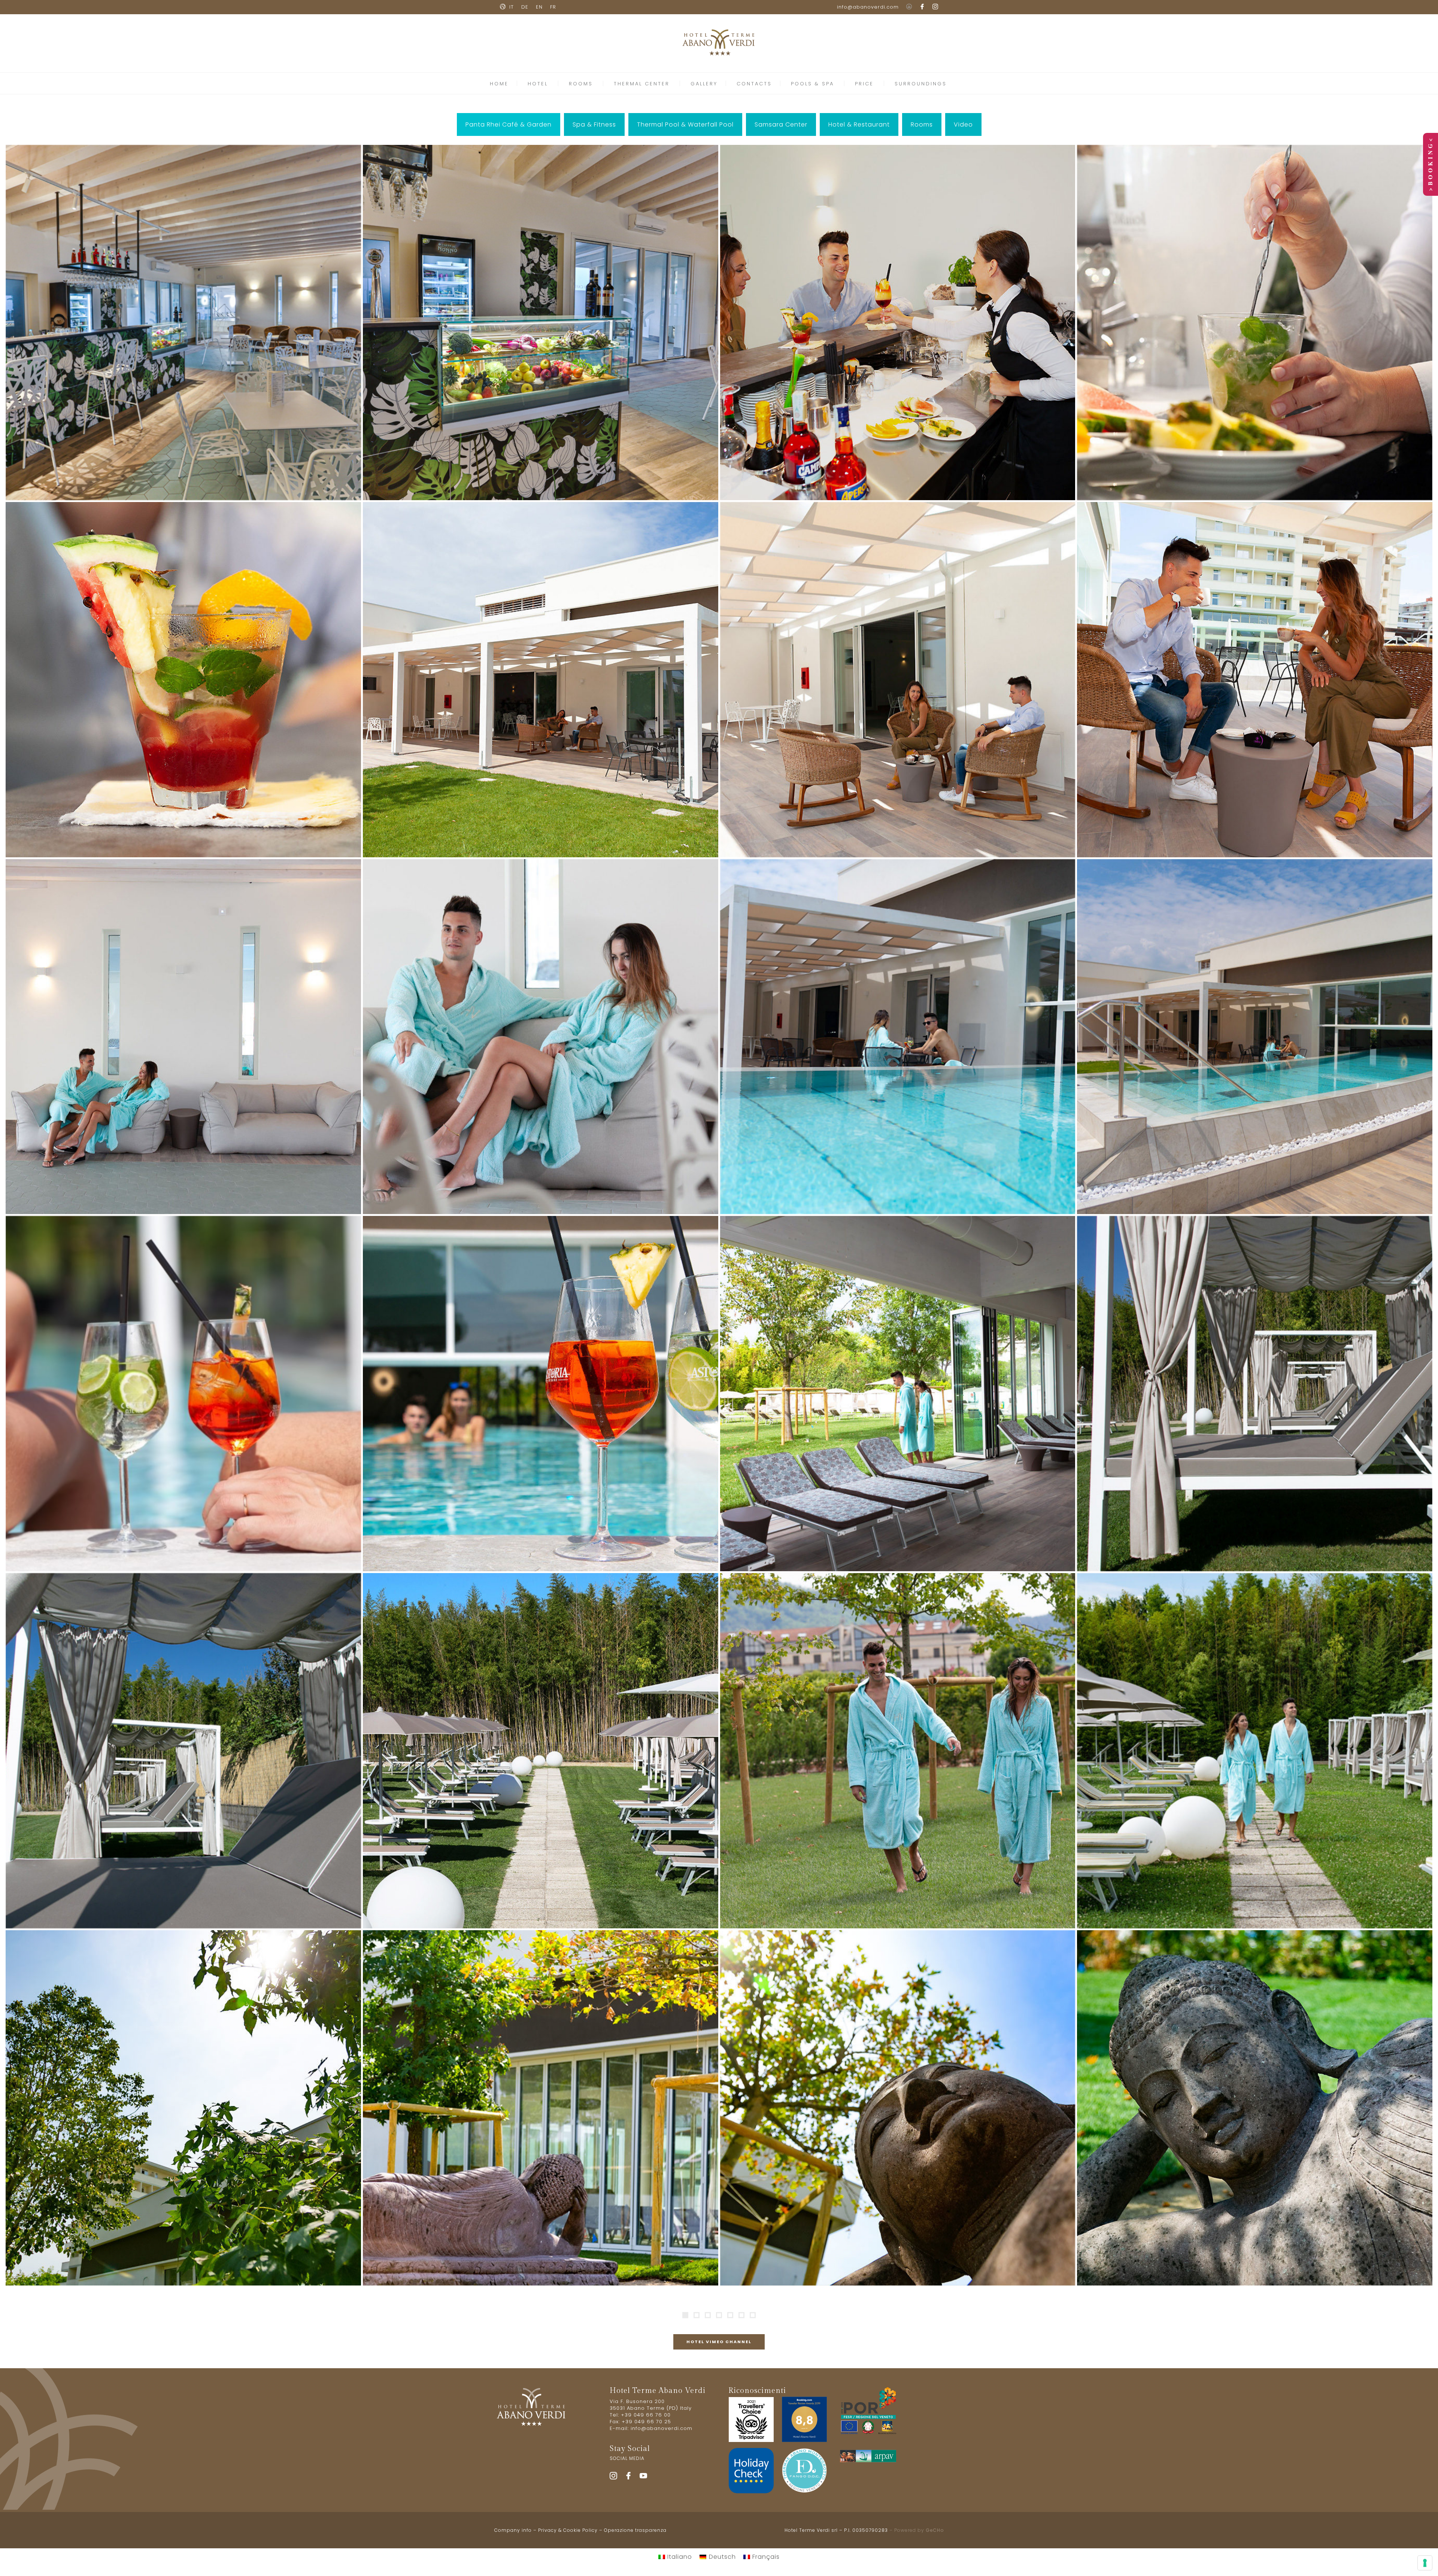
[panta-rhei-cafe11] (541, 680)
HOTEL (538, 84)
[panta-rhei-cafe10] (898, 680)
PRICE (864, 84)
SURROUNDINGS (921, 84)
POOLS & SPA (812, 84)
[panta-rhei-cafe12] (183, 680)
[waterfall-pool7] (541, 1394)
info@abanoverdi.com (868, 7)
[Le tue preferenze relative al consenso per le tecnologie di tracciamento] (1425, 2563)
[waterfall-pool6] (1255, 1037)
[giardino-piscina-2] (1255, 2108)
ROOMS (581, 84)
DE (525, 7)
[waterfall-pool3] (898, 1394)
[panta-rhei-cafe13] (1255, 323)
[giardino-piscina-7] (183, 2108)
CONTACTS (754, 84)
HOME (499, 84)
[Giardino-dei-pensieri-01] (1255, 1751)
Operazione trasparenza (635, 2530)
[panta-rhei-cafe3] (541, 1037)
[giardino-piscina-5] (541, 2108)
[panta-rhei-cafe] (1255, 680)
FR (553, 7)
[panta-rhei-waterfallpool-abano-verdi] (183, 1394)
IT (512, 7)
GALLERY (704, 84)
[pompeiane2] (183, 1751)
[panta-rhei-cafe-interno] (183, 323)
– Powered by (916, 2530)
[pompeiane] (1255, 1394)
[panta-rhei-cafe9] (183, 1037)
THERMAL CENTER (642, 84)
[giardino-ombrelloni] (541, 1751)
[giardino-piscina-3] (898, 2108)
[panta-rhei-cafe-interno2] (541, 323)
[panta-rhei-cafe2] (898, 323)
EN (539, 7)
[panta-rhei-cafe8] (898, 1037)
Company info (513, 2530)
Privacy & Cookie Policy (568, 2530)
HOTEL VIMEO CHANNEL (719, 2342)
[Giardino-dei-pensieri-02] (898, 1751)
